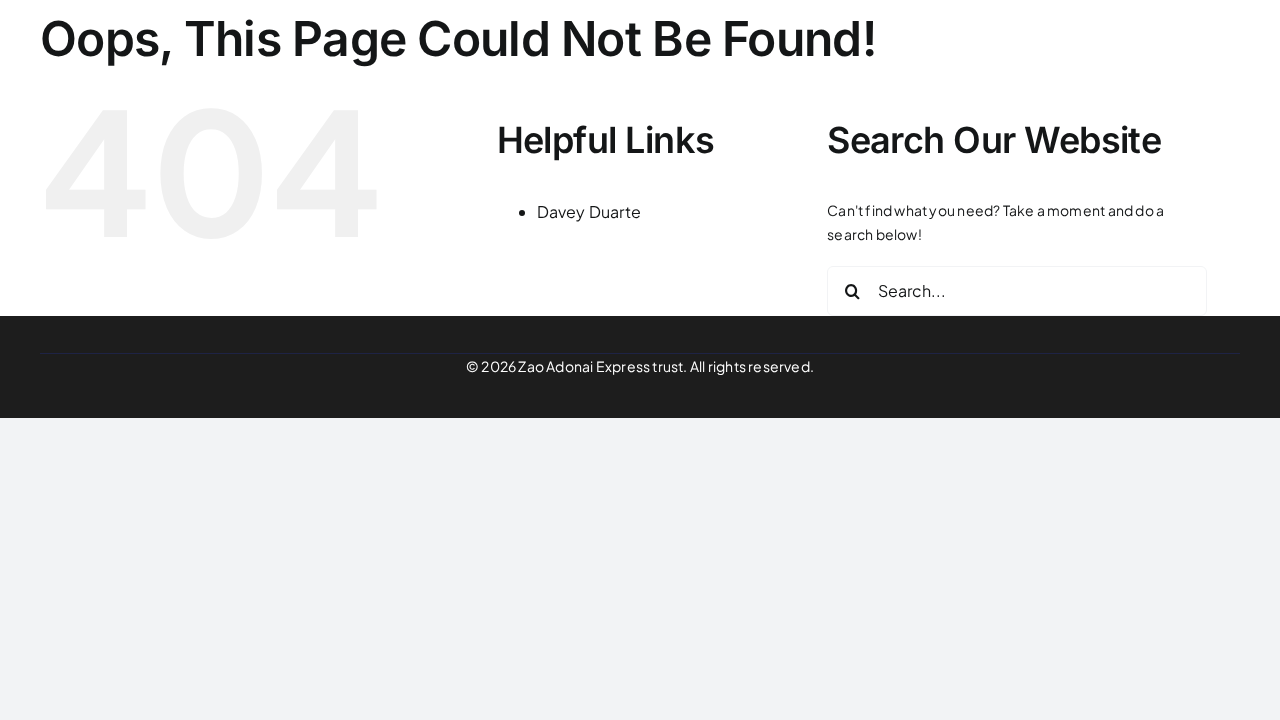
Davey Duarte (589, 211)
